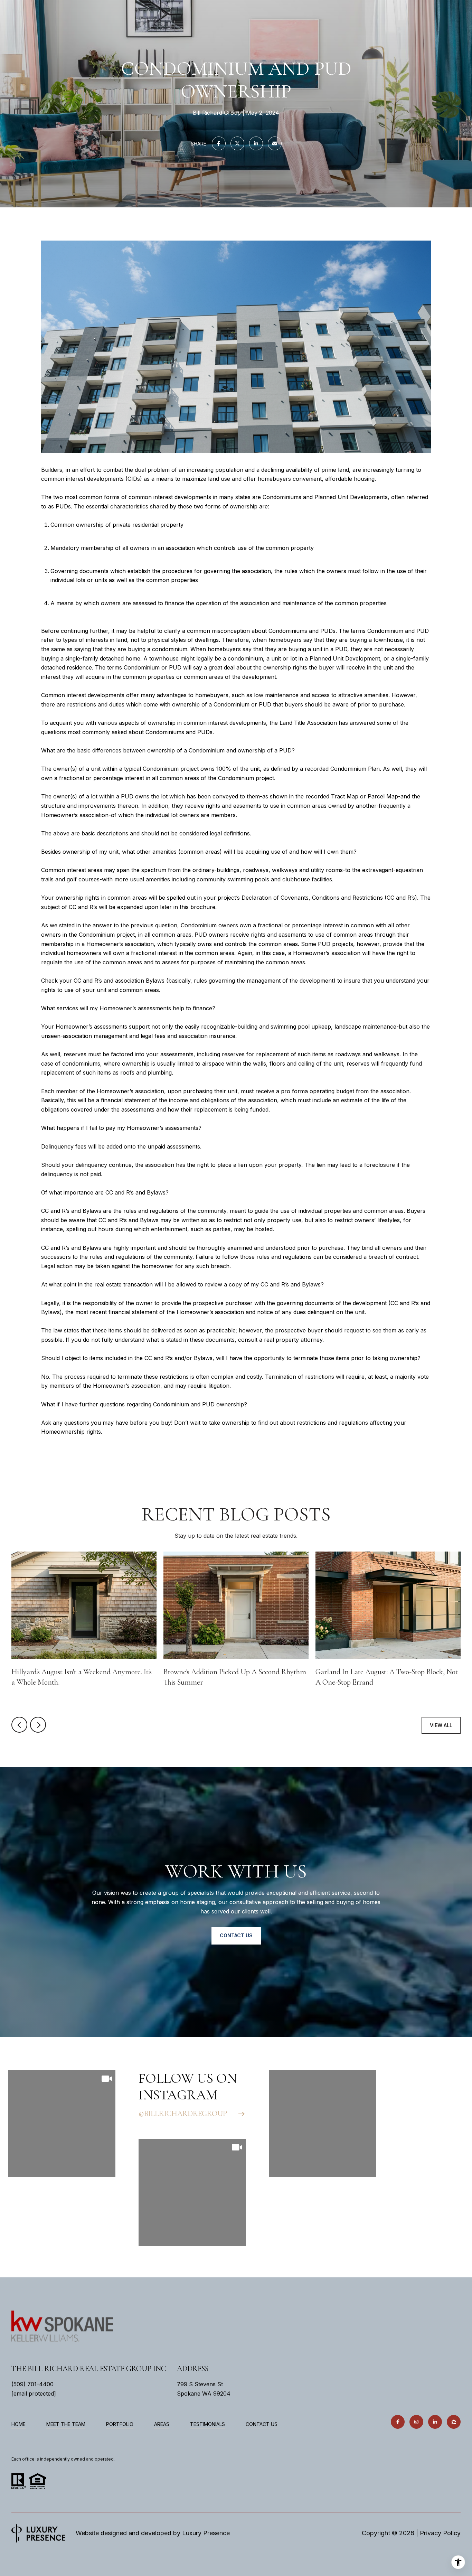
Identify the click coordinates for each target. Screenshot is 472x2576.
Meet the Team (66, 2424)
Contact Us (262, 2424)
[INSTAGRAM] (416, 2422)
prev (19, 1725)
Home (18, 2424)
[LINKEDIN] (435, 2422)
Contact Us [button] (236, 1935)
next (38, 1725)
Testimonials (207, 2424)
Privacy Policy (440, 2533)
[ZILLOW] (454, 2422)
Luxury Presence (206, 2533)
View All (441, 1725)
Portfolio (120, 2424)
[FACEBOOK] (398, 2422)
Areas (162, 2424)
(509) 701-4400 (32, 2384)
